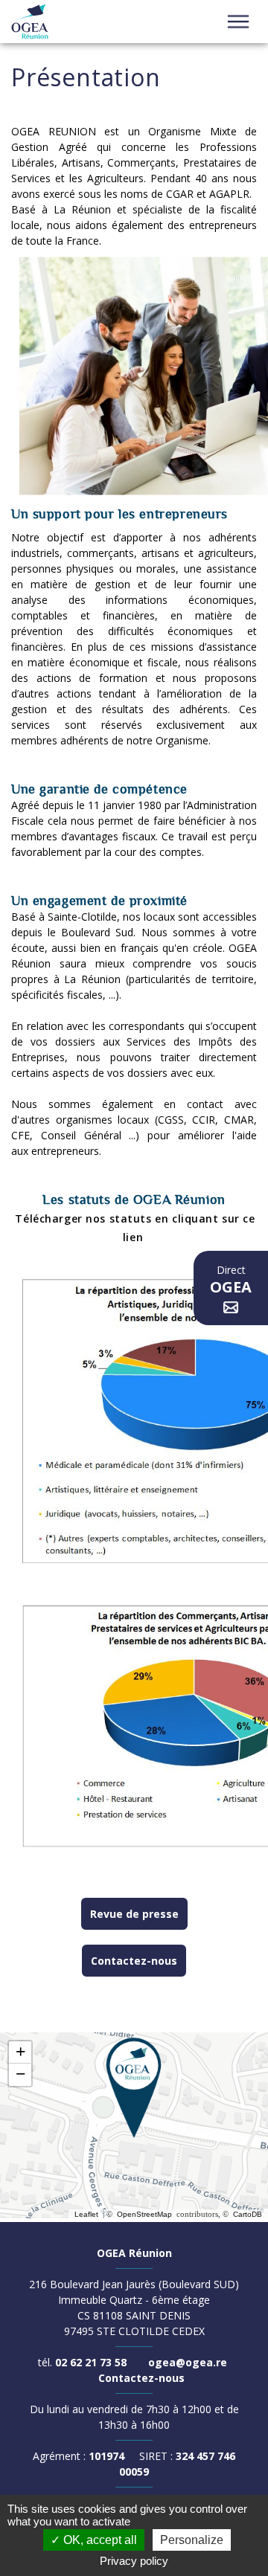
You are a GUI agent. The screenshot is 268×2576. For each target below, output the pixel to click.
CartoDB (248, 2214)
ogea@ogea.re (188, 2362)
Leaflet (86, 2214)
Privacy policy (134, 2561)
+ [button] (20, 2052)
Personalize (192, 2540)
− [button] (20, 2074)
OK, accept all (99, 2540)
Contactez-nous (134, 1961)
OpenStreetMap (144, 2214)
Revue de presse (134, 1914)
